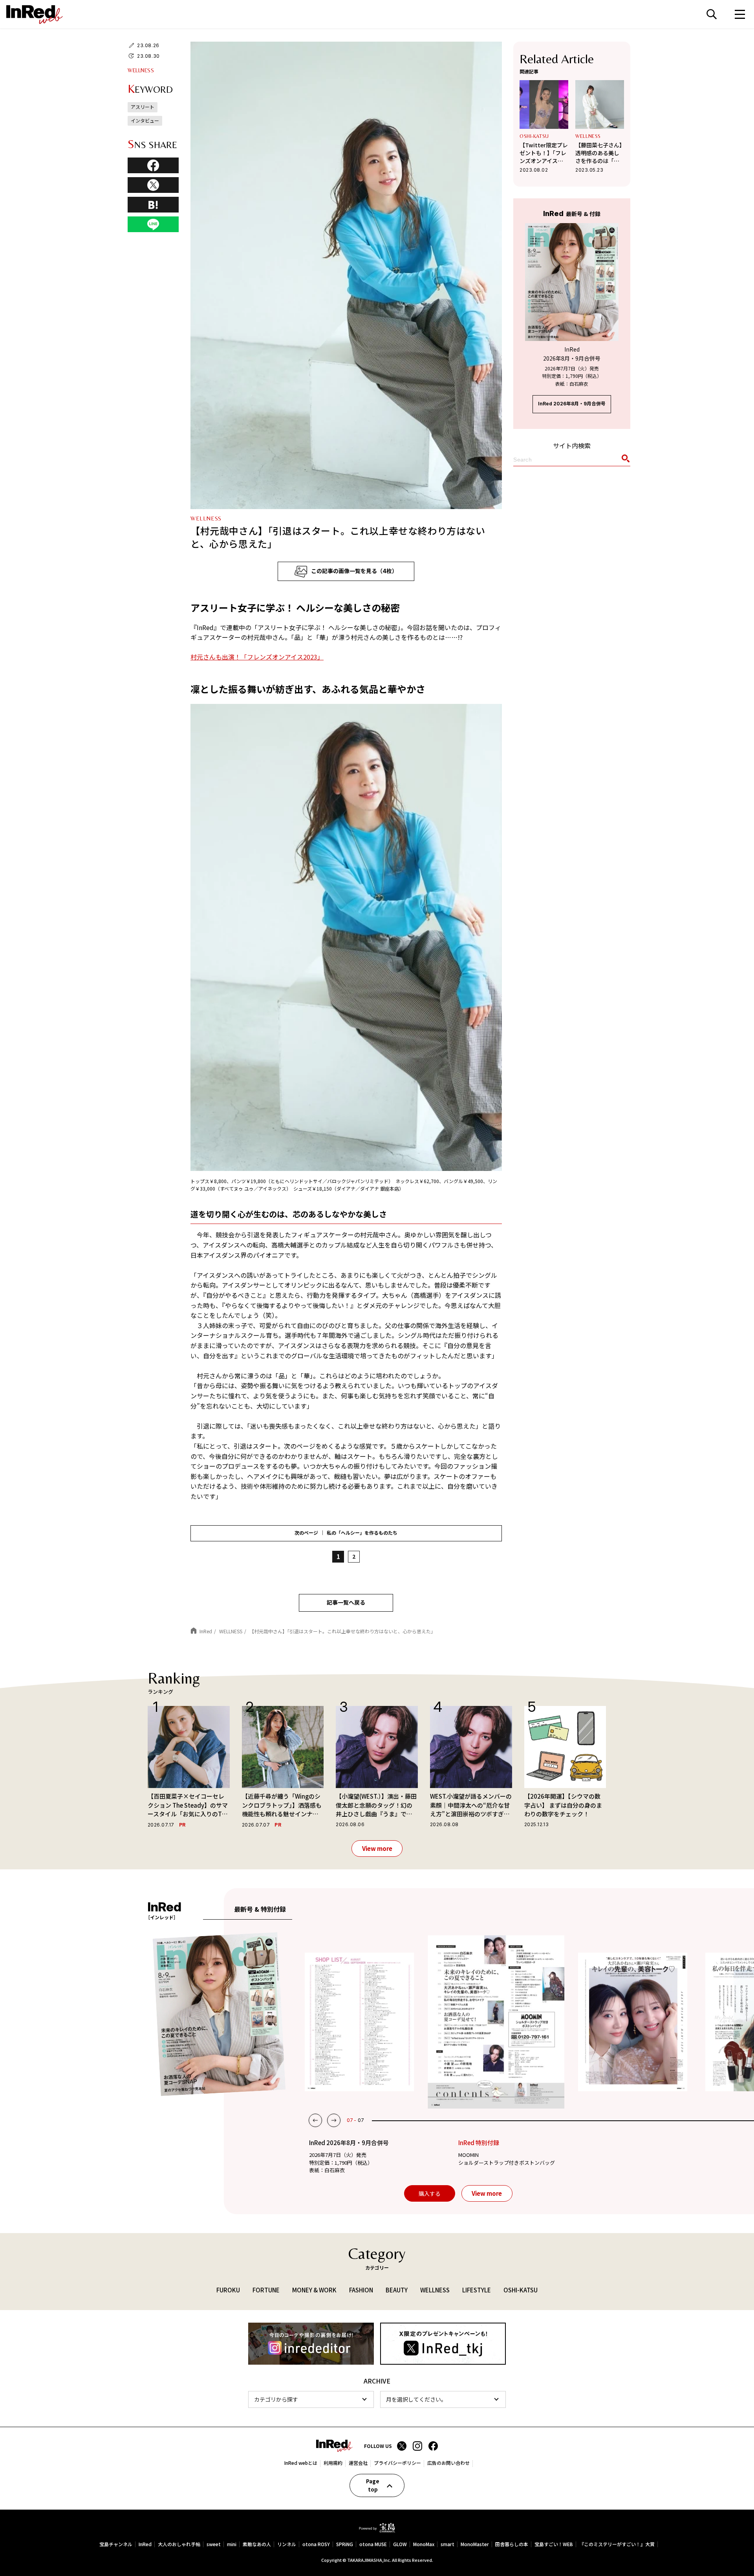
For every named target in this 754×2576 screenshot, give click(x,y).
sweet (214, 2544)
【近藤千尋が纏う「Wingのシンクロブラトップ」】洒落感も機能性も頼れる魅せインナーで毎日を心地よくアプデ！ (282, 1805)
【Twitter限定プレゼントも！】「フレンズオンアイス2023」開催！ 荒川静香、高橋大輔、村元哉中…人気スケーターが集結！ (544, 153)
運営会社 (358, 2463)
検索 (712, 14)
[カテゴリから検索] (311, 2399)
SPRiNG (345, 2544)
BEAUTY (397, 2290)
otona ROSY (316, 2544)
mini (232, 2544)
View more (377, 1848)
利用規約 (333, 2463)
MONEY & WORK (314, 2290)
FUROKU (228, 2290)
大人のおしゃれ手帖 (179, 2544)
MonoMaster (475, 2544)
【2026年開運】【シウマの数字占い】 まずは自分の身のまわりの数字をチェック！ (563, 1805)
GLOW (400, 2544)
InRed (145, 2544)
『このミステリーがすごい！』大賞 (617, 2544)
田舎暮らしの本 (512, 2544)
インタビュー (145, 120)
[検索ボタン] (624, 460)
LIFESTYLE (477, 2290)
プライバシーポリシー (397, 2463)
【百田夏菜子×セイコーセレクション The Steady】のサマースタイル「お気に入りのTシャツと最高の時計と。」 (188, 1805)
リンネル (287, 2544)
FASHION (361, 2290)
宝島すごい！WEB (554, 2544)
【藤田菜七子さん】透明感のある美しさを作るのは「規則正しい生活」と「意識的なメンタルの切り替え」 (599, 153)
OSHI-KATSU (534, 136)
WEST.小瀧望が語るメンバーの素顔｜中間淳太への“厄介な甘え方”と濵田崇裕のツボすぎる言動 (471, 1805)
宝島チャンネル (116, 2544)
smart (447, 2544)
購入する (430, 2193)
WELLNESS (141, 70)
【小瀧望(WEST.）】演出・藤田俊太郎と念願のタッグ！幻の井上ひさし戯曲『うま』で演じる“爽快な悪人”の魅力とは (376, 1805)
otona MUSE (373, 2544)
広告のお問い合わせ (448, 2463)
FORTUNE (266, 2290)
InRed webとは (301, 2463)
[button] (315, 2120)
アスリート (143, 107)
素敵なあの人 (257, 2544)
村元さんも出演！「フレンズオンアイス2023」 (257, 657)
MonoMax (424, 2544)
